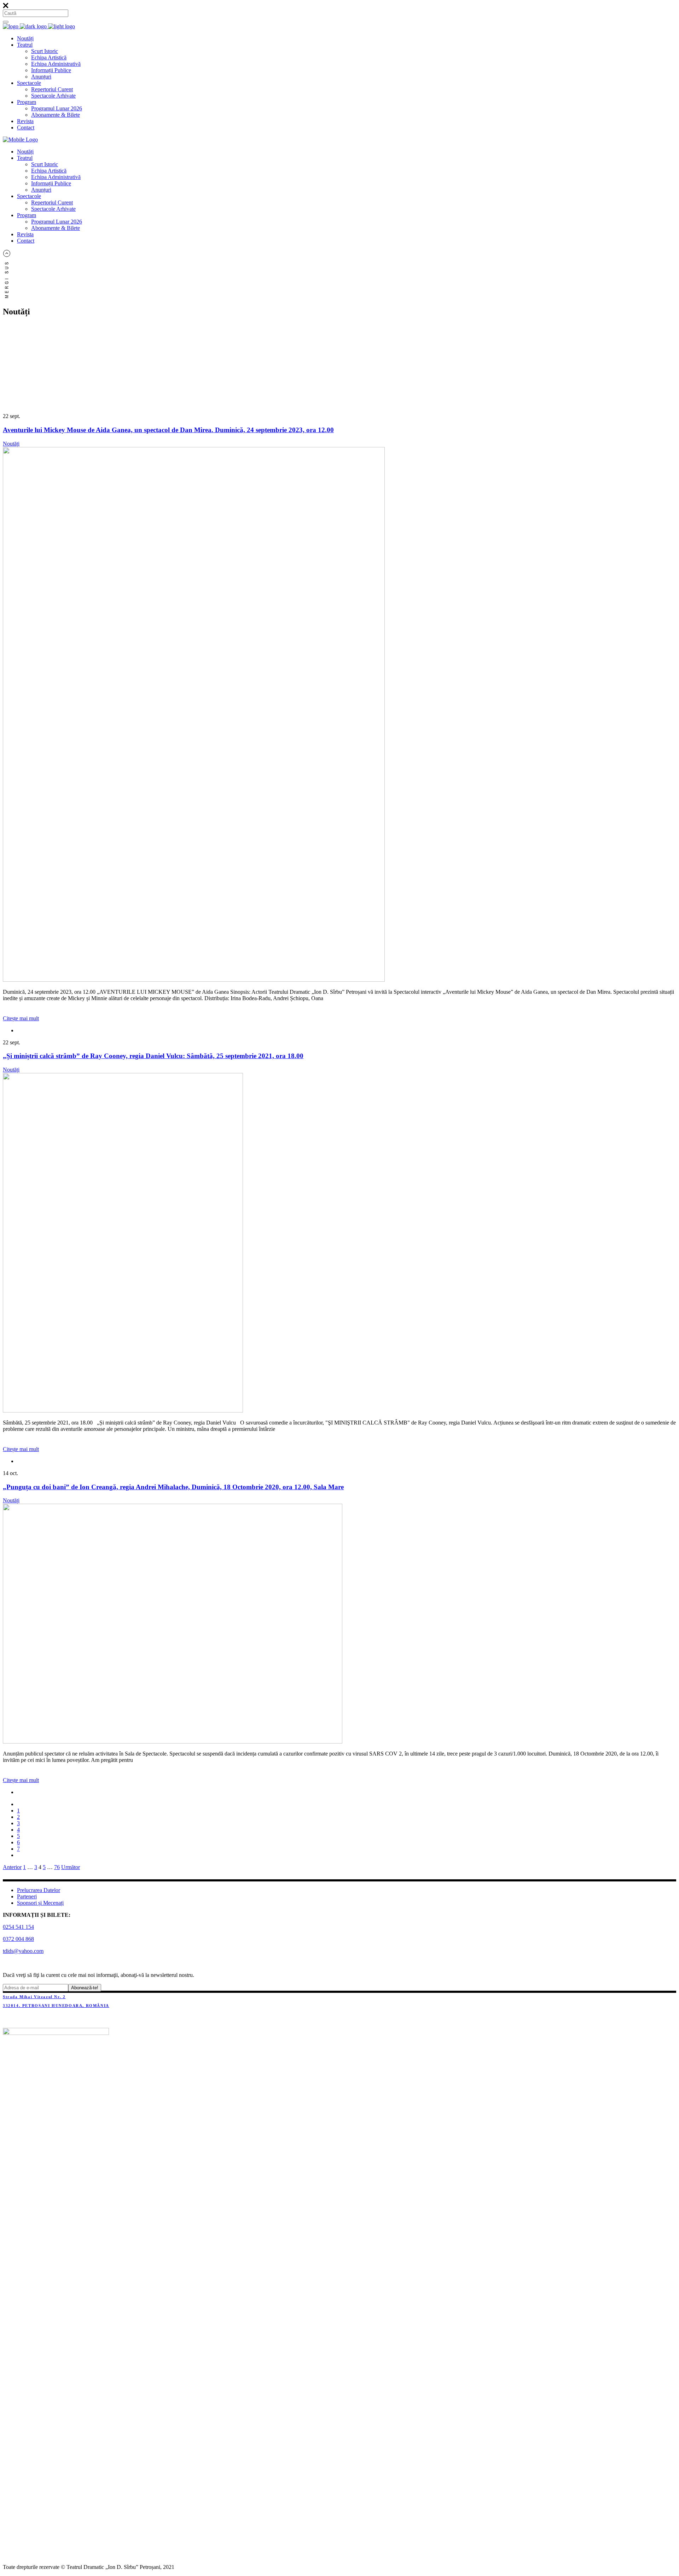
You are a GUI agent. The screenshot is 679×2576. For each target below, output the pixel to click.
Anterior (12, 1867)
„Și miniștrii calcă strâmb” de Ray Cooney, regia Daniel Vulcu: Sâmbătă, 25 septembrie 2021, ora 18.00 (153, 1056)
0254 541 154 (18, 1927)
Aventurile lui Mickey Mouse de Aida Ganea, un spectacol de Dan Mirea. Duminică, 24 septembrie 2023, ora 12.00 (168, 430)
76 (57, 1867)
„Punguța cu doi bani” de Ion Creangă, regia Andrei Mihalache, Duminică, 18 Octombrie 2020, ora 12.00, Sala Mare (173, 1487)
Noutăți (11, 444)
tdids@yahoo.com (23, 1951)
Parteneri (27, 1896)
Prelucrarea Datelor (39, 1890)
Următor (71, 1867)
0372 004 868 (18, 1939)
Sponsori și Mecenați (40, 1903)
